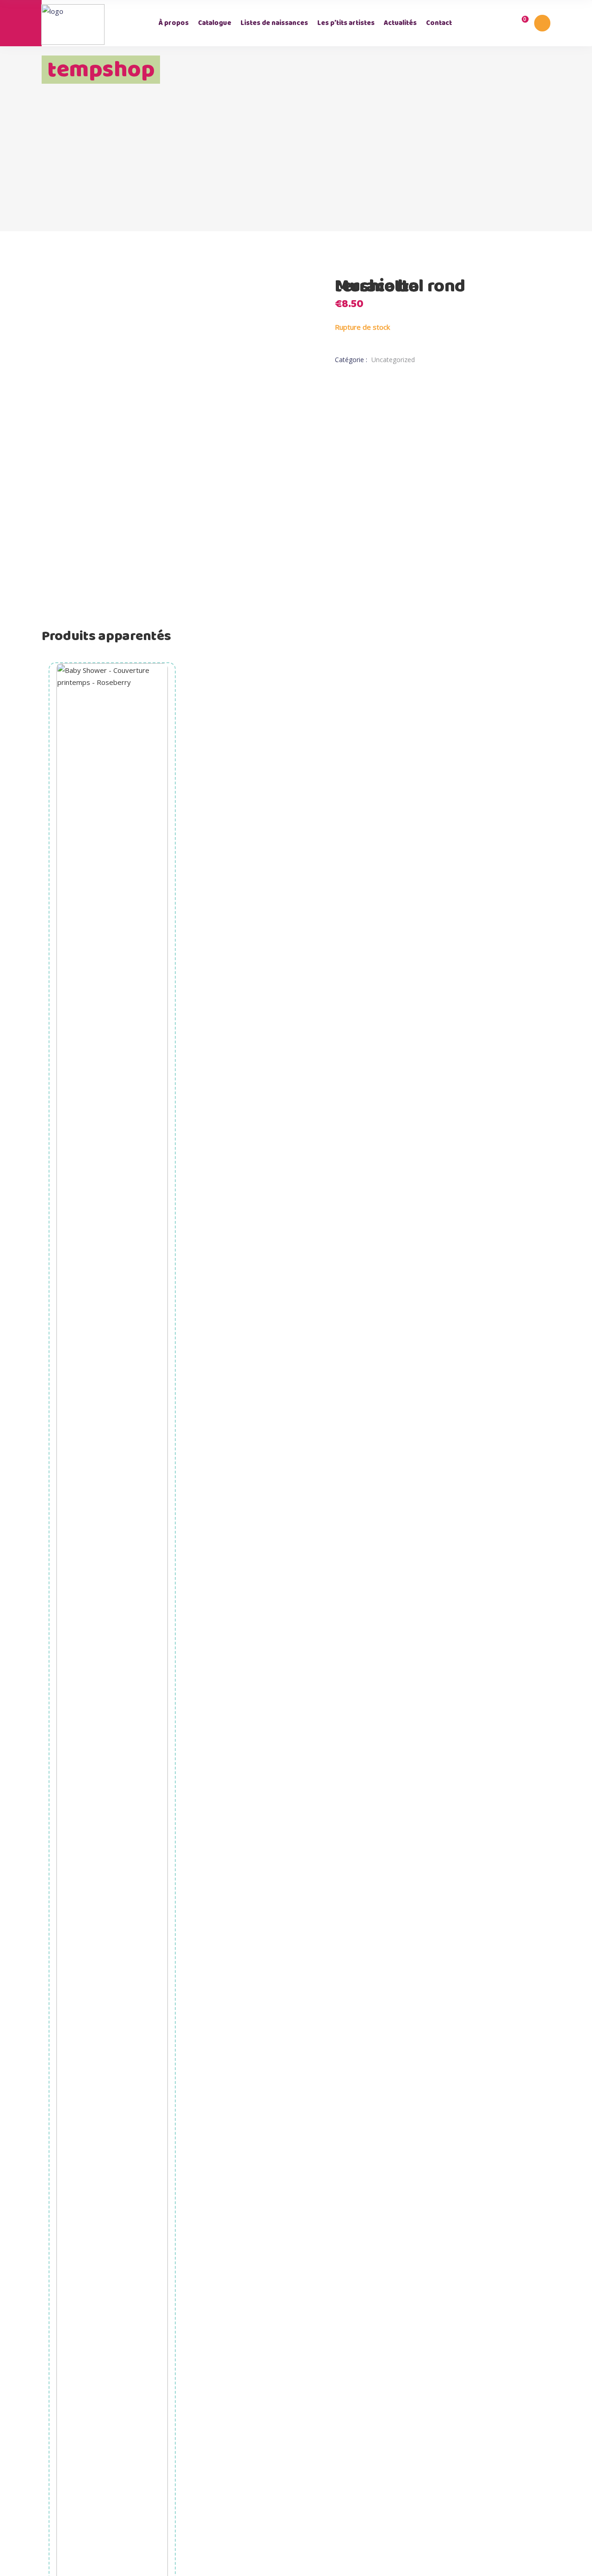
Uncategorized (393, 360)
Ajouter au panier (113, 1972)
